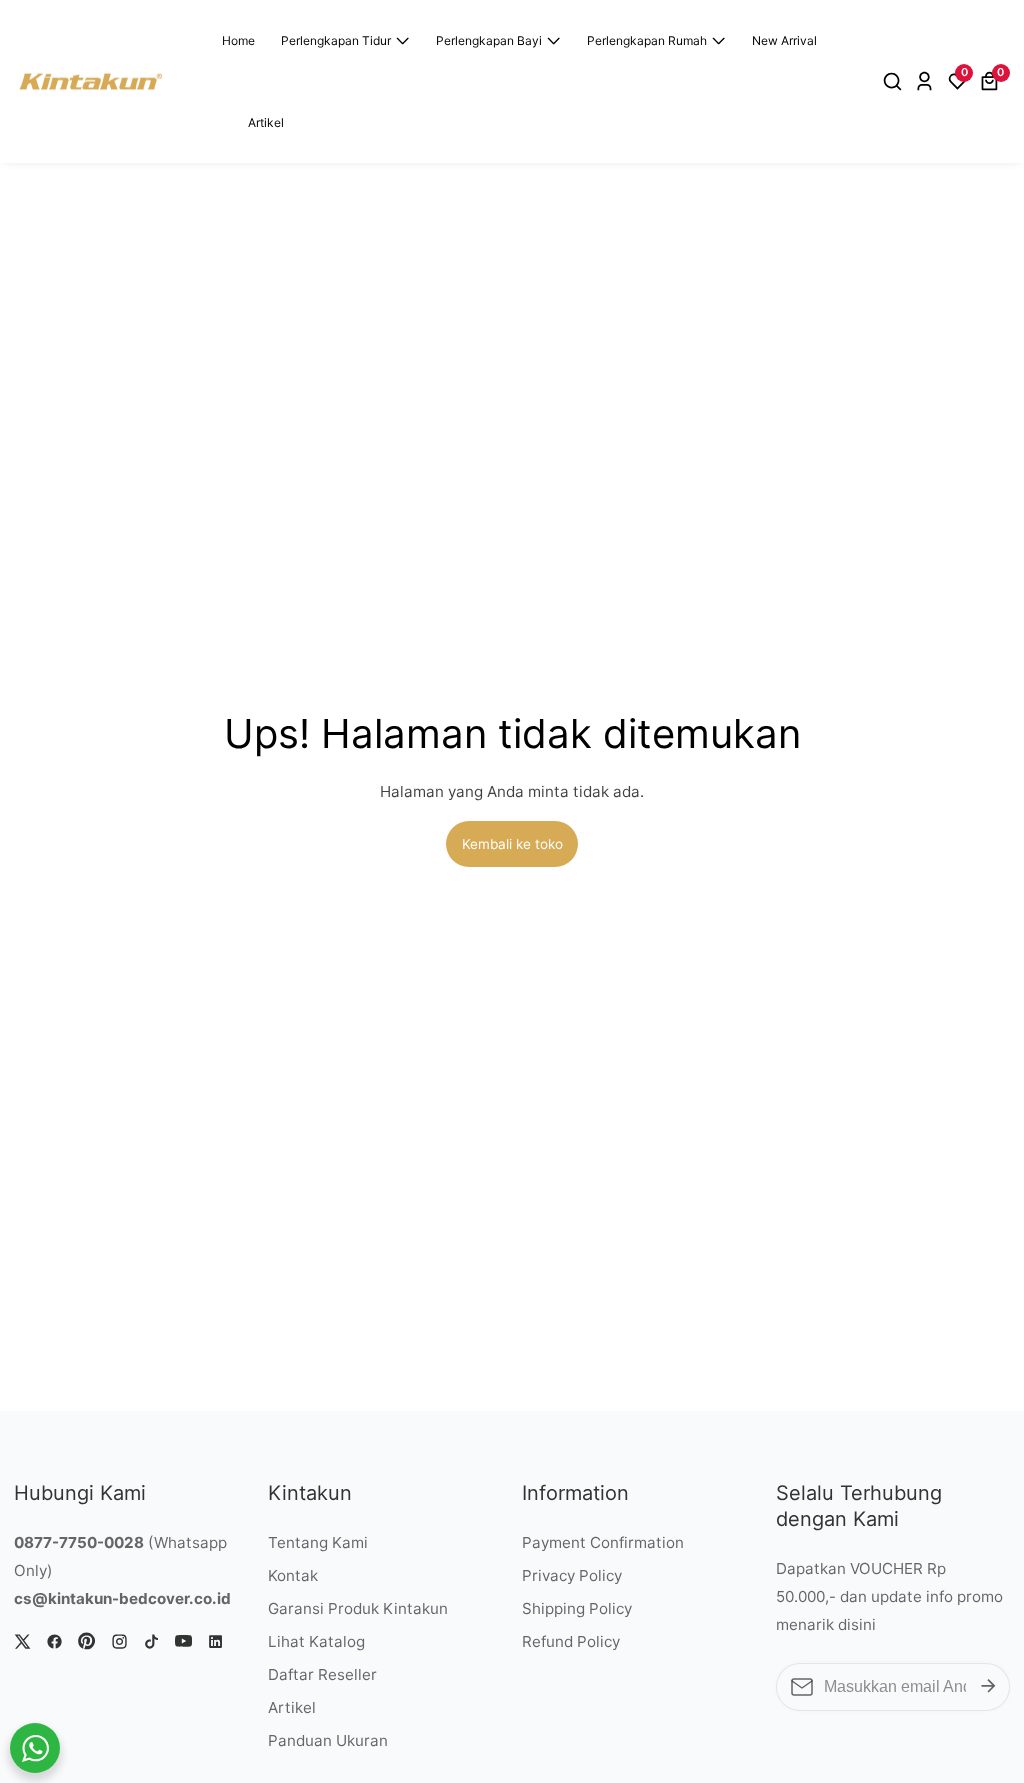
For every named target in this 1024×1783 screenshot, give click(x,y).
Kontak (293, 1575)
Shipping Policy (577, 1608)
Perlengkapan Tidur (336, 40)
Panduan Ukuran (328, 1740)
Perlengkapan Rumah (647, 40)
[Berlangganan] (988, 1686)
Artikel (266, 122)
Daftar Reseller (322, 1674)
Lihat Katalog (316, 1641)
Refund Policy (571, 1641)
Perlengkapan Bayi (489, 40)
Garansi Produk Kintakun (358, 1608)
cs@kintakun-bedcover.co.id (122, 1598)
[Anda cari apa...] (895, 82)
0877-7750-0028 (79, 1542)
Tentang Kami (318, 1542)
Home (238, 40)
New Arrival (784, 40)
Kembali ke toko (512, 844)
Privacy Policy (572, 1575)
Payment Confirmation (603, 1542)
